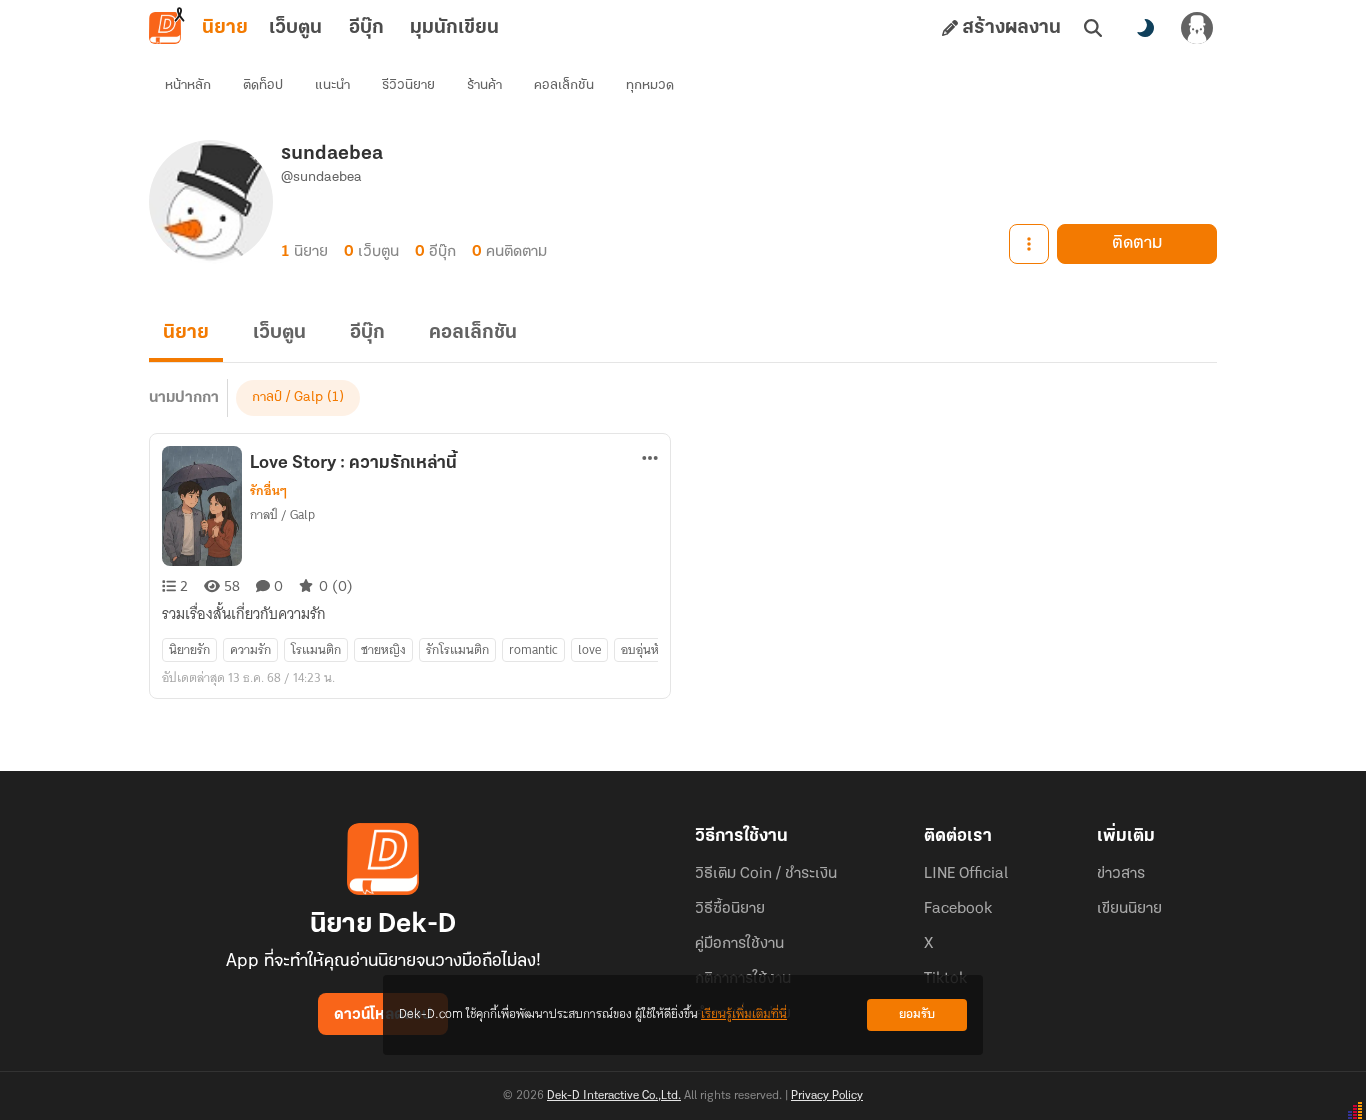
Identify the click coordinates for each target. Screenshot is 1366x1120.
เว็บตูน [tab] (295, 28)
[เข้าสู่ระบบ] (1197, 28)
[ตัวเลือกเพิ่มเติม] (1029, 244)
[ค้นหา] (1093, 28)
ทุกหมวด (650, 85)
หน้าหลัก (188, 85)
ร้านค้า (484, 85)
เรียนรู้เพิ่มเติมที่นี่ (744, 1014)
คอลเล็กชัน (564, 85)
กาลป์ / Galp (287, 397)
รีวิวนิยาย (408, 85)
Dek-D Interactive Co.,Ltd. (614, 1096)
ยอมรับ (917, 1014)
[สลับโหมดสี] (1145, 28)
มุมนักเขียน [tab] (454, 28)
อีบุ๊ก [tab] (366, 28)
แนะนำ (332, 85)
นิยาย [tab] (225, 28)
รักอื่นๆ (268, 491)
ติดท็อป (263, 85)
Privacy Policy (827, 1096)
